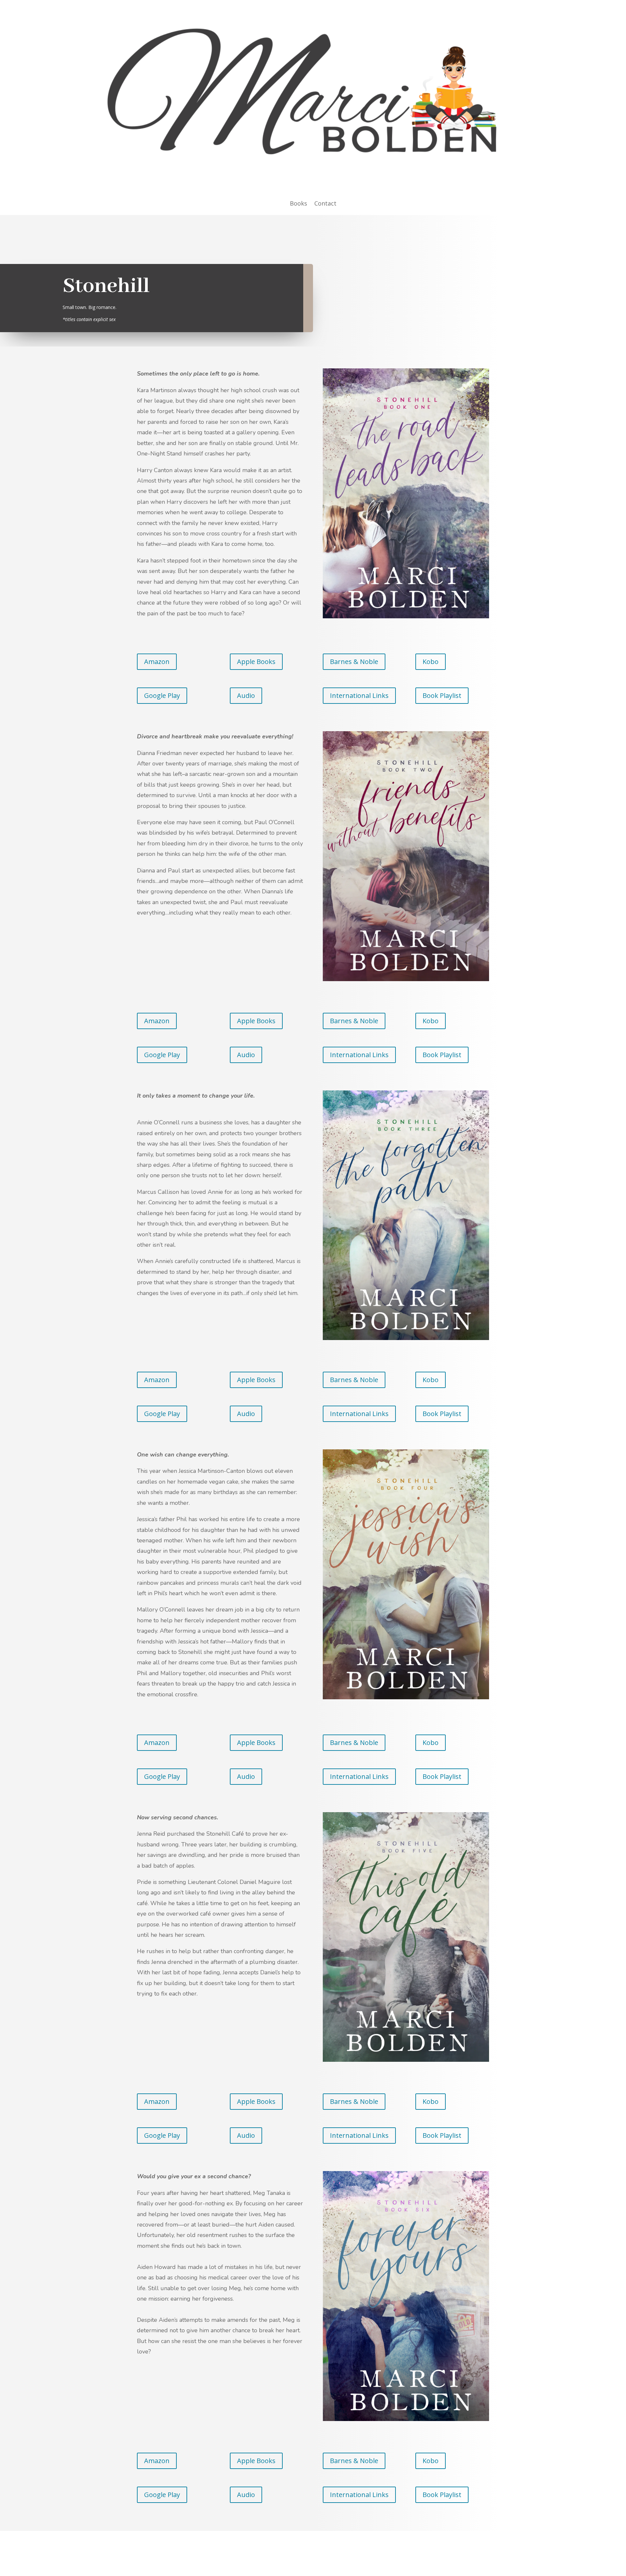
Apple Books (256, 662)
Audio (246, 695)
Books (298, 204)
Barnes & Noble (354, 662)
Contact (325, 204)
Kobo (431, 662)
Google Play (162, 695)
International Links (359, 695)
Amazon (157, 662)
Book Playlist (442, 695)
